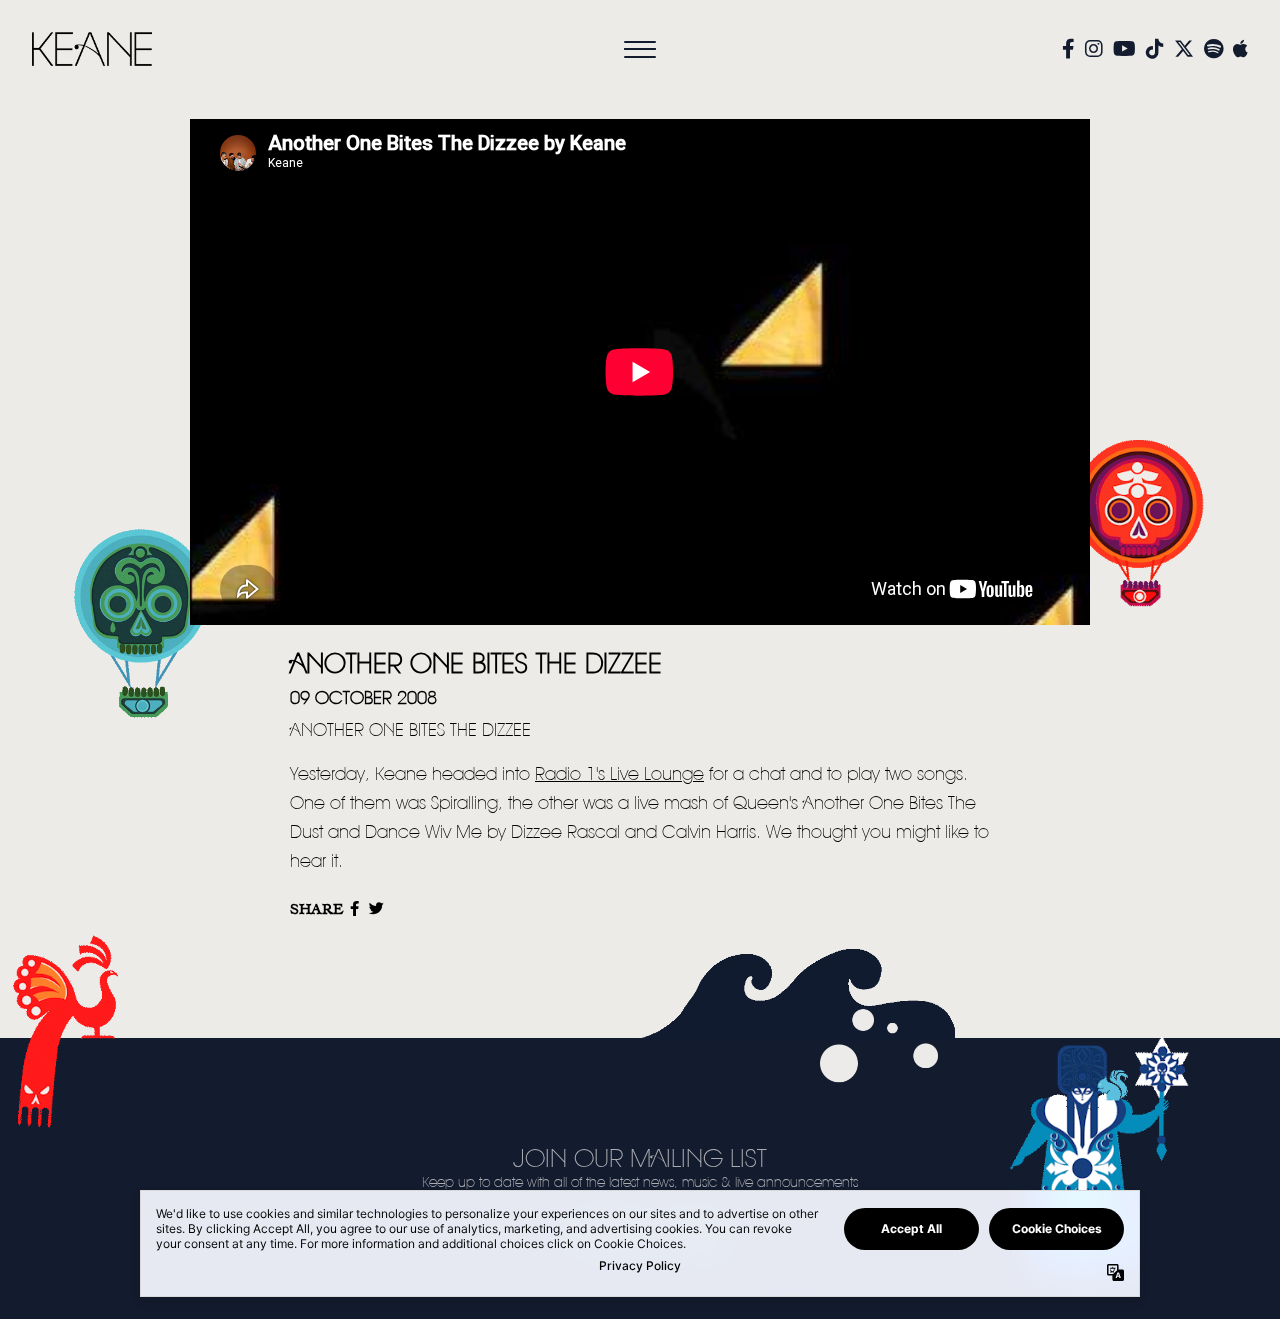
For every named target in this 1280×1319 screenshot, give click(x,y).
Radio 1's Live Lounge (619, 775)
